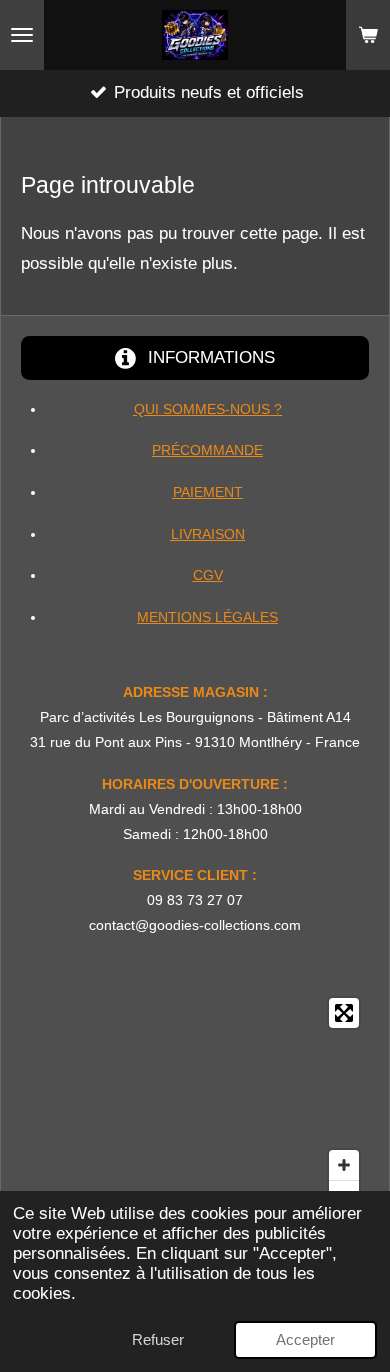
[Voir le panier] (368, 35)
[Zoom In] (344, 1165)
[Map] (195, 1104)
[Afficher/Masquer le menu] (22, 35)
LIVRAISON (208, 534)
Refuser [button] (158, 1339)
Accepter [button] (305, 1339)
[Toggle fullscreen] (344, 1013)
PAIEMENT (208, 492)
